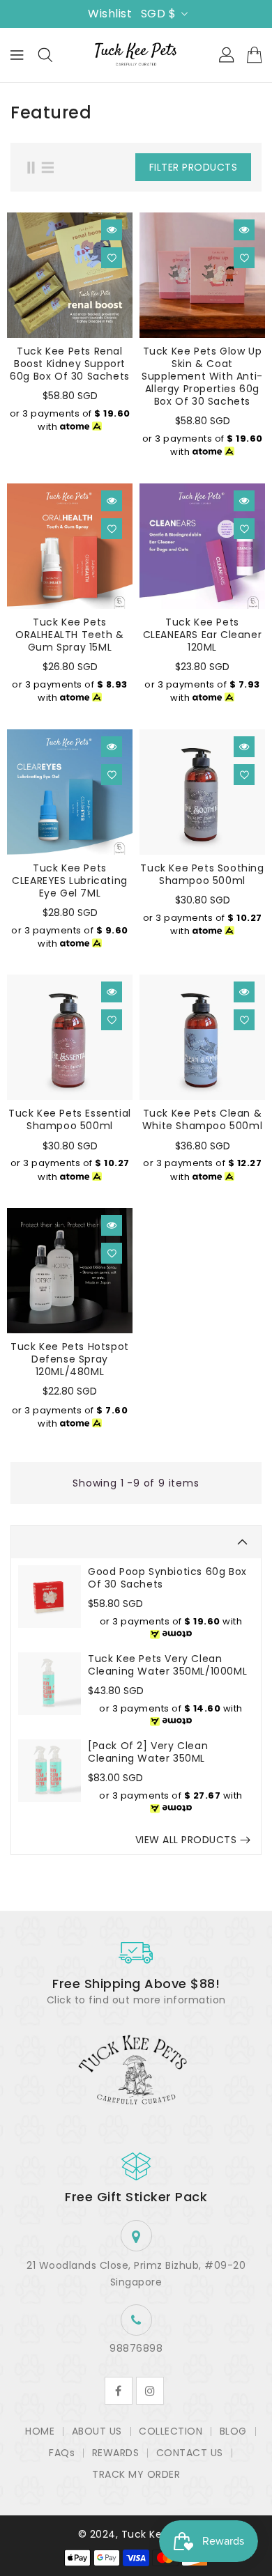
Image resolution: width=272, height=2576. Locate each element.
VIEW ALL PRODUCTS (186, 1840)
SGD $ (159, 14)
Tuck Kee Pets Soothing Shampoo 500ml (202, 874)
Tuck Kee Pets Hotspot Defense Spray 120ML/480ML (70, 1359)
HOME (40, 2431)
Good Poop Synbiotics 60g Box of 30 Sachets (167, 1578)
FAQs (62, 2453)
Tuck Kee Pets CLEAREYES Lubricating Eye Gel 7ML (70, 880)
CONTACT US (190, 2453)
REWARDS (116, 2453)
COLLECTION (171, 2431)
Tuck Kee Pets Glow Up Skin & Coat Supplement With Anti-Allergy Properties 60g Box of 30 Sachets (202, 376)
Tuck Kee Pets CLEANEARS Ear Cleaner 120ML (203, 635)
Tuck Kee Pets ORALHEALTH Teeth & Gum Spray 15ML (70, 635)
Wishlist (110, 14)
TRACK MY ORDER (136, 2474)
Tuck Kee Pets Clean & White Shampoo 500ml (202, 1119)
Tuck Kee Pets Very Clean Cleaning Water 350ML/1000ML (167, 1665)
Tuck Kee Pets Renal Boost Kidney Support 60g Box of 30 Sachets (70, 364)
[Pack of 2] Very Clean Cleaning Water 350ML (148, 1752)
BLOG (233, 2431)
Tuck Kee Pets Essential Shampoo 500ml (70, 1119)
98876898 (136, 2348)
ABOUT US (97, 2431)
